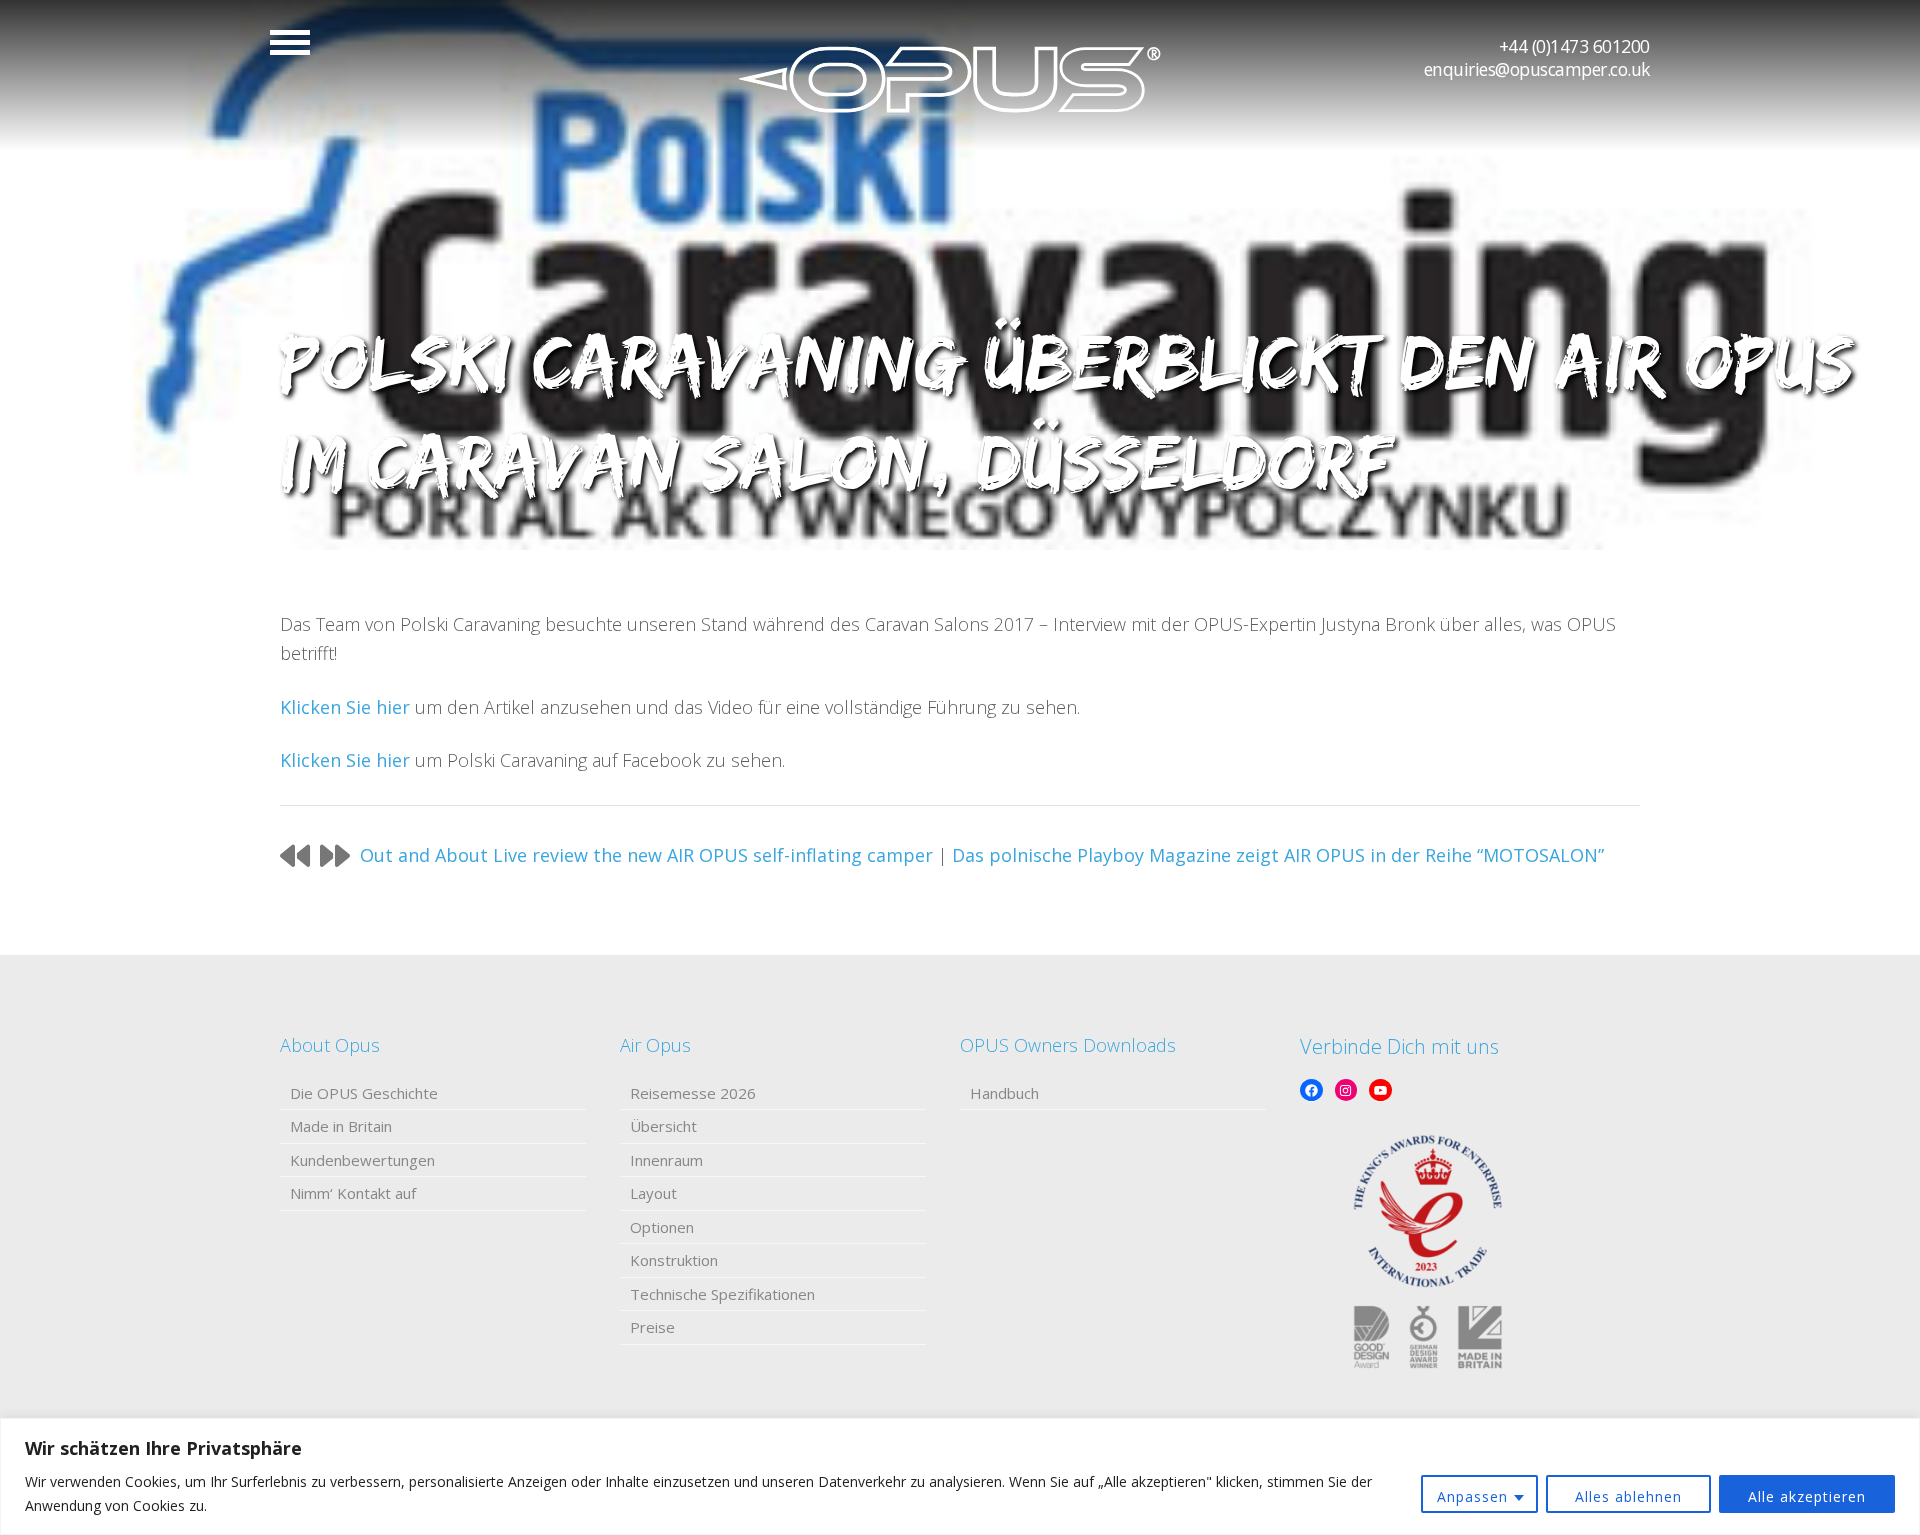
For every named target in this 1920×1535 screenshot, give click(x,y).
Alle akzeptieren (1807, 1496)
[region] (960, 1476)
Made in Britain (341, 1126)
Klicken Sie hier (345, 707)
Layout (653, 1193)
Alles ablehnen (1628, 1496)
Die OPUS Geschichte (364, 1093)
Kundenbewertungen (362, 1160)
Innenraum (666, 1160)
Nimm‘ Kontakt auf (353, 1193)
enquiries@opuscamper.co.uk (1537, 69)
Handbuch (1004, 1093)
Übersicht (663, 1126)
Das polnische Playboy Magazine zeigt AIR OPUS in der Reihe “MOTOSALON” (1278, 855)
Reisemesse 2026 (693, 1093)
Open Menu (290, 42)
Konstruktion (674, 1260)
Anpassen (1472, 1496)
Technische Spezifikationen (722, 1294)
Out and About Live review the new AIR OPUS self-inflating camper (646, 855)
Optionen (662, 1227)
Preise (652, 1327)
